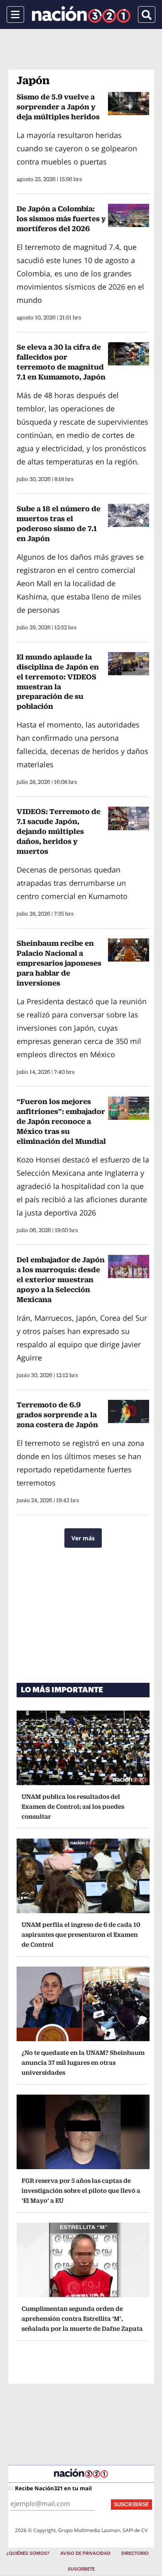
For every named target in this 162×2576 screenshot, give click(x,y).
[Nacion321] (81, 14)
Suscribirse (131, 2505)
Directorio (135, 2553)
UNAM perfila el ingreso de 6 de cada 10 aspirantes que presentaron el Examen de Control (81, 1934)
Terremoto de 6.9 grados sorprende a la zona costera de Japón (57, 1415)
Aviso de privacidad (85, 2553)
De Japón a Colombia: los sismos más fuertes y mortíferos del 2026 (61, 219)
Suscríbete (81, 2569)
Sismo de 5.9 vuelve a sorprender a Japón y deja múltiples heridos (58, 107)
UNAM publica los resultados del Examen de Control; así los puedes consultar (73, 1806)
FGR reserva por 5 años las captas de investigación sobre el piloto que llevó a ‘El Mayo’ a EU (81, 2191)
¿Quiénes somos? (28, 2553)
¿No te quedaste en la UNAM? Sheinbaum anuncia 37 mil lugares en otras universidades (83, 2062)
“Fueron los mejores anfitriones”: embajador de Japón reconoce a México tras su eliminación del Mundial (61, 1121)
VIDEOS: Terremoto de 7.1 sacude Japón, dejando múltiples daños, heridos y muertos (59, 831)
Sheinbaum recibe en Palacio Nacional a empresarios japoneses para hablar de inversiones (59, 963)
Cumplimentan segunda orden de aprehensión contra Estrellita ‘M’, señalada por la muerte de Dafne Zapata (82, 2319)
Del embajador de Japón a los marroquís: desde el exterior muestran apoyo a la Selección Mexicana (61, 1280)
